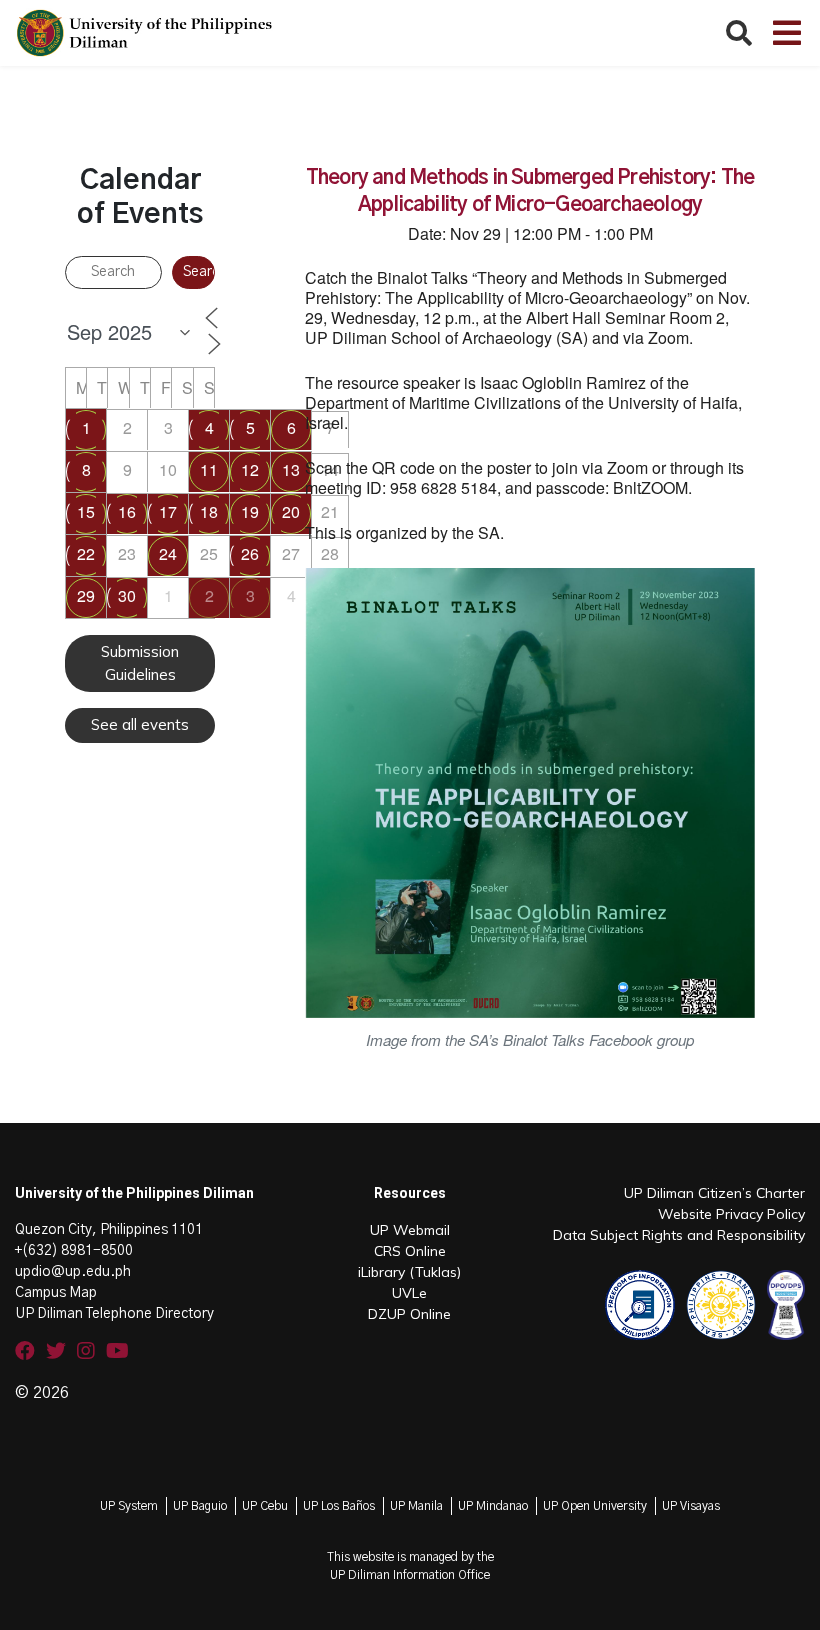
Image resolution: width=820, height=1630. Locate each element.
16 (127, 511)
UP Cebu (265, 1506)
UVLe (409, 1293)
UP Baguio (200, 1506)
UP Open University (595, 1506)
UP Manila (416, 1506)
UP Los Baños (339, 1506)
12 (250, 469)
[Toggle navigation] (787, 33)
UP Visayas (691, 1506)
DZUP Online (409, 1314)
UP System (129, 1506)
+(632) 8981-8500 (74, 1251)
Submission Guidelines (140, 663)
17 (168, 511)
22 (86, 553)
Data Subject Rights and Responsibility (679, 1235)
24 (168, 553)
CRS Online (410, 1251)
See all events (140, 724)
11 (209, 469)
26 (250, 553)
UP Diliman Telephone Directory (114, 1314)
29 (86, 595)
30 (127, 595)
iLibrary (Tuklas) (409, 1272)
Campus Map (56, 1293)
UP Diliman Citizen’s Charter (714, 1193)
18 (209, 511)
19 (250, 511)
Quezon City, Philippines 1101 (109, 1230)
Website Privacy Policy (731, 1214)
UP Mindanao (493, 1506)
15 (86, 511)
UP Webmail (410, 1230)
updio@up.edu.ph (73, 1272)
